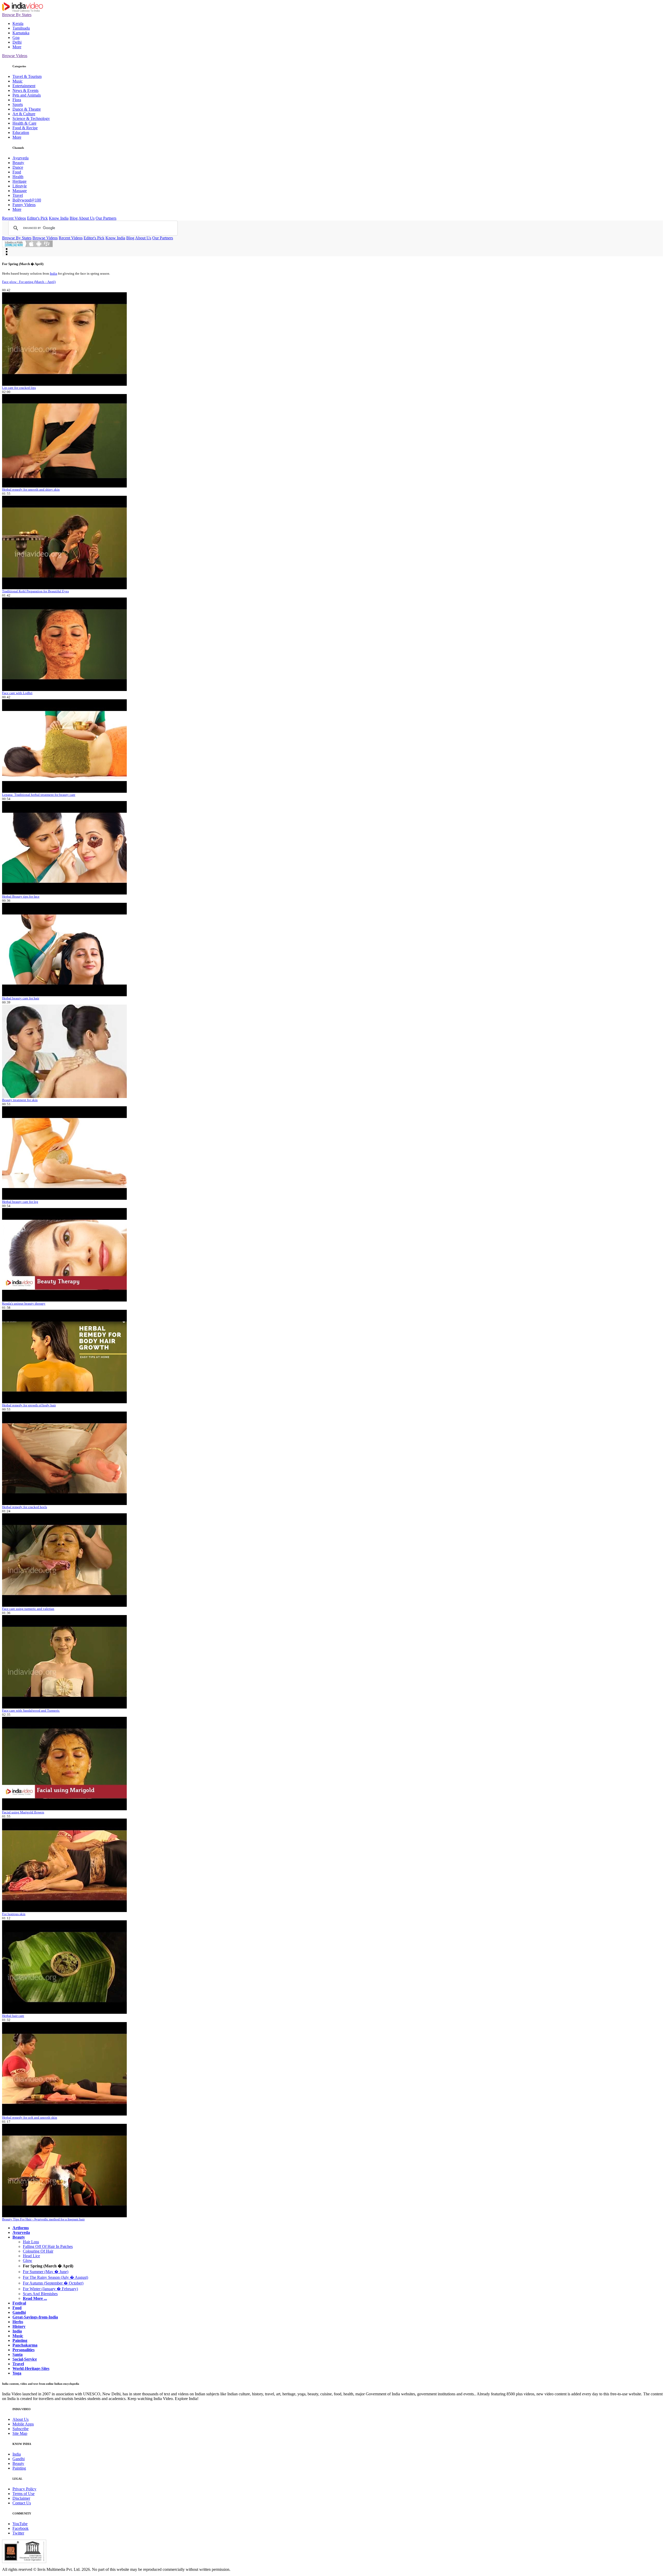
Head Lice (31, 2256)
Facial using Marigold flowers (23, 1812)
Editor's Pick (37, 218)
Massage (20, 191)
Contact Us (22, 2503)
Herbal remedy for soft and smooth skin (30, 2117)
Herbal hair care (13, 2016)
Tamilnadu (21, 28)
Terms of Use (24, 2494)
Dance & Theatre (27, 109)
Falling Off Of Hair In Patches (48, 2246)
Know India (59, 218)
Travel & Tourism (27, 76)
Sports (18, 104)
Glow (28, 2260)
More (17, 47)
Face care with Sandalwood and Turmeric (31, 1710)
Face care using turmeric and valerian (28, 1609)
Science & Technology (31, 118)
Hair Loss (31, 2242)
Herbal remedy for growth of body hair (29, 1405)
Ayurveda (21, 158)
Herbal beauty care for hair (21, 998)
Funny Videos (24, 205)
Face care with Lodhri (17, 693)
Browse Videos (15, 56)
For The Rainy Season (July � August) (55, 2277)
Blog (74, 218)
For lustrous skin (14, 1914)
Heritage (19, 181)
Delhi (17, 42)
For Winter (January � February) (50, 2289)
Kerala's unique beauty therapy (24, 1303)
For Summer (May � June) (46, 2272)
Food (17, 172)
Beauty (18, 163)
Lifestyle (20, 186)
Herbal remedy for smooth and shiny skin (31, 489)
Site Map (20, 2433)
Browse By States (17, 15)
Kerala (18, 23)
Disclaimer (21, 2498)
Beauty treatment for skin (20, 1100)
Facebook (21, 2528)
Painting (19, 2468)
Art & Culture (24, 114)
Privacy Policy (24, 2489)
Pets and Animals (27, 95)
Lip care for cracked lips (19, 388)
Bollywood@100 (27, 200)
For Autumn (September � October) (53, 2283)
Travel (18, 195)
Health (18, 177)
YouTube (20, 2524)
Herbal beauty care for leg (20, 1202)
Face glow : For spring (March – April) (29, 282)
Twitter (18, 2533)
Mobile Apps (23, 2424)
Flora (17, 100)
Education (21, 133)
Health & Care (24, 123)
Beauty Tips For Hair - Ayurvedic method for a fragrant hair (43, 2219)
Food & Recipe (25, 128)
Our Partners (106, 218)
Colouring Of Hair (38, 2251)
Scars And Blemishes (40, 2294)
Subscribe (21, 2429)
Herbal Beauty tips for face (21, 896)
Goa (16, 38)
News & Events (25, 90)
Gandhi (19, 2459)
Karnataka (21, 33)
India (54, 273)
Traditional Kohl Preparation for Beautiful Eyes (35, 591)
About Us (87, 218)
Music (18, 81)
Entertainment (24, 86)
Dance (18, 167)
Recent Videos (14, 218)
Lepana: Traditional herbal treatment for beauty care (39, 795)
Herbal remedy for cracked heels (25, 1507)
